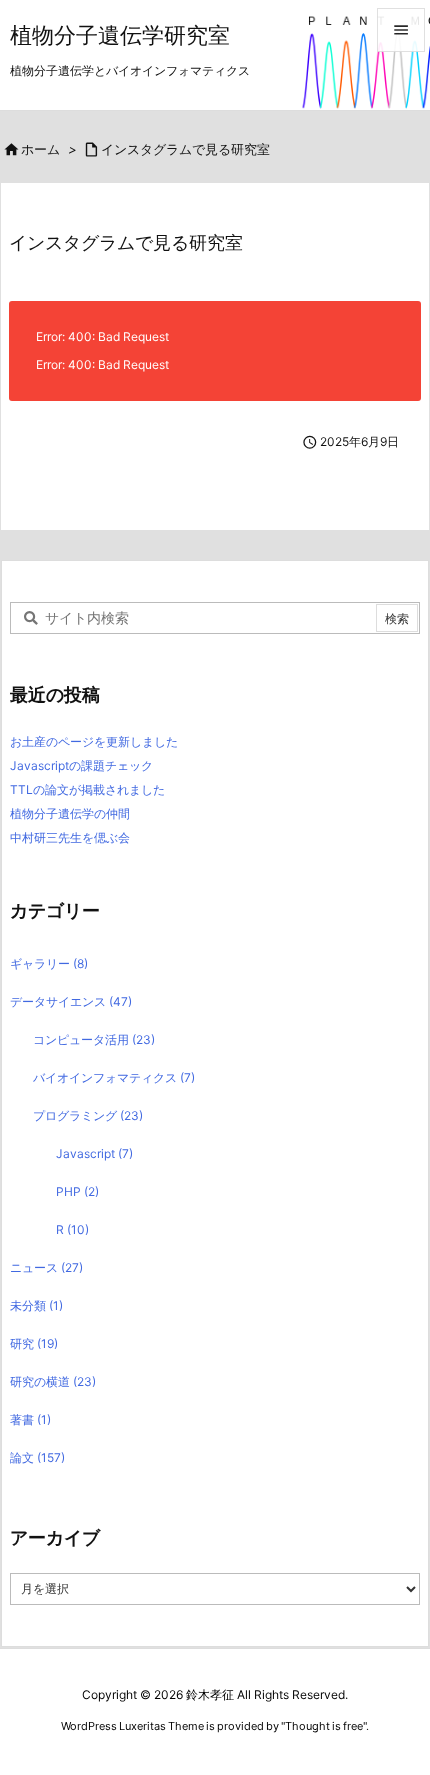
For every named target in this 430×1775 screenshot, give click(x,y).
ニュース (46, 1267)
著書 (30, 1419)
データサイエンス (71, 1001)
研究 (34, 1343)
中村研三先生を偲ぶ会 (70, 837)
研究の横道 (53, 1381)
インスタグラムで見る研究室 (185, 149)
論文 (37, 1457)
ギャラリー (49, 963)
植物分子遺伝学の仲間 (70, 813)
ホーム (40, 149)
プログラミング (88, 1115)
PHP (77, 1191)
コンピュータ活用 (94, 1039)
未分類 (36, 1305)
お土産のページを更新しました (94, 741)
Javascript (94, 1153)
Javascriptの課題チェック (81, 765)
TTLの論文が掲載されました (87, 789)
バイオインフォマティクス (114, 1077)
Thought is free (324, 1726)
